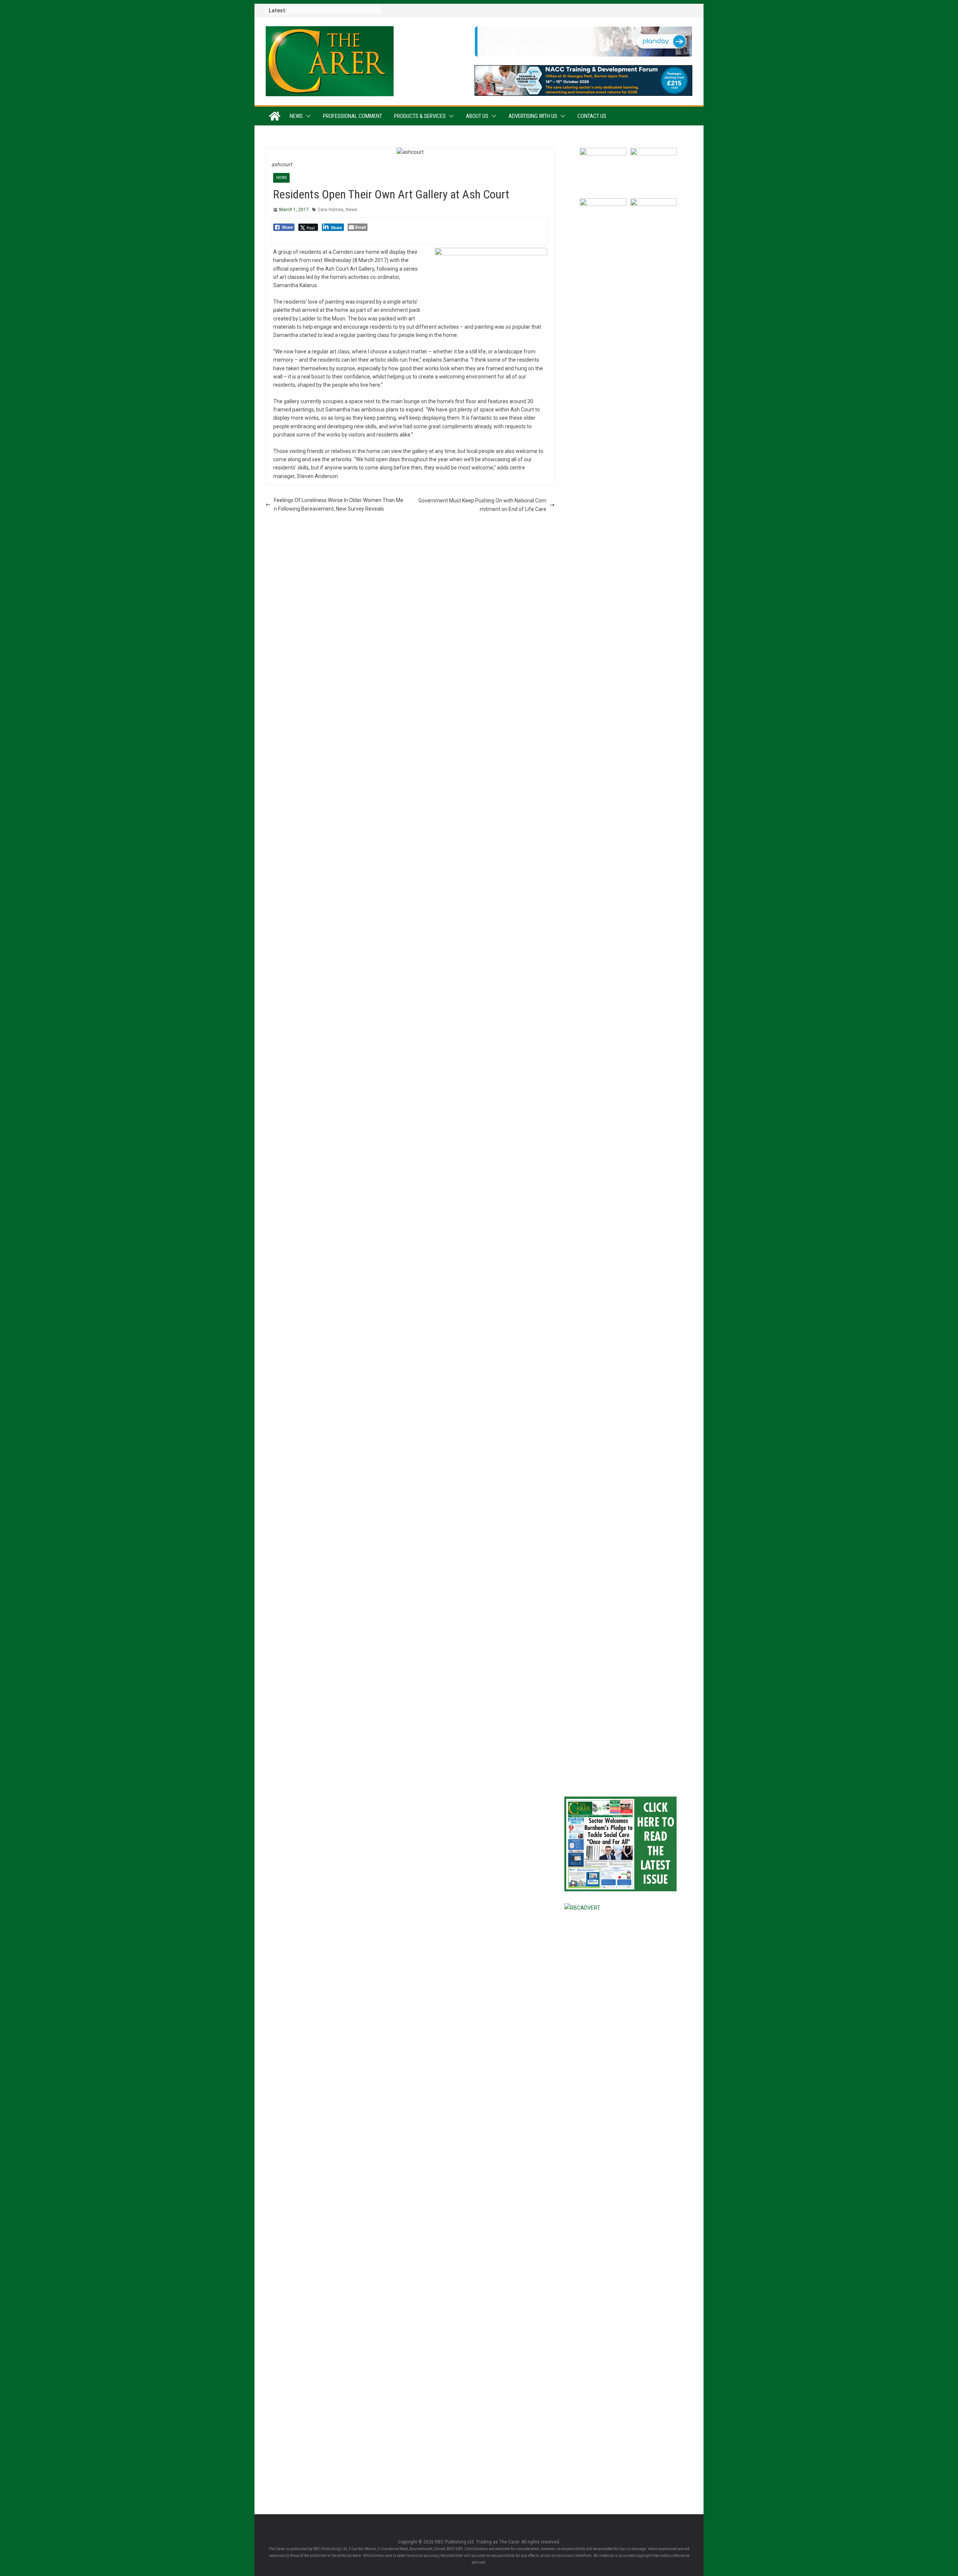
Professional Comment (353, 116)
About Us (477, 116)
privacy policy (662, 1707)
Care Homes (331, 210)
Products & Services (420, 116)
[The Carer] (275, 116)
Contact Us (592, 116)
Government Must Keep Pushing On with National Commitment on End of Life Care (482, 505)
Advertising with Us (533, 116)
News (296, 116)
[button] (307, 116)
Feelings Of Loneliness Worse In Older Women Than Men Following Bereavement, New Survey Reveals (339, 504)
